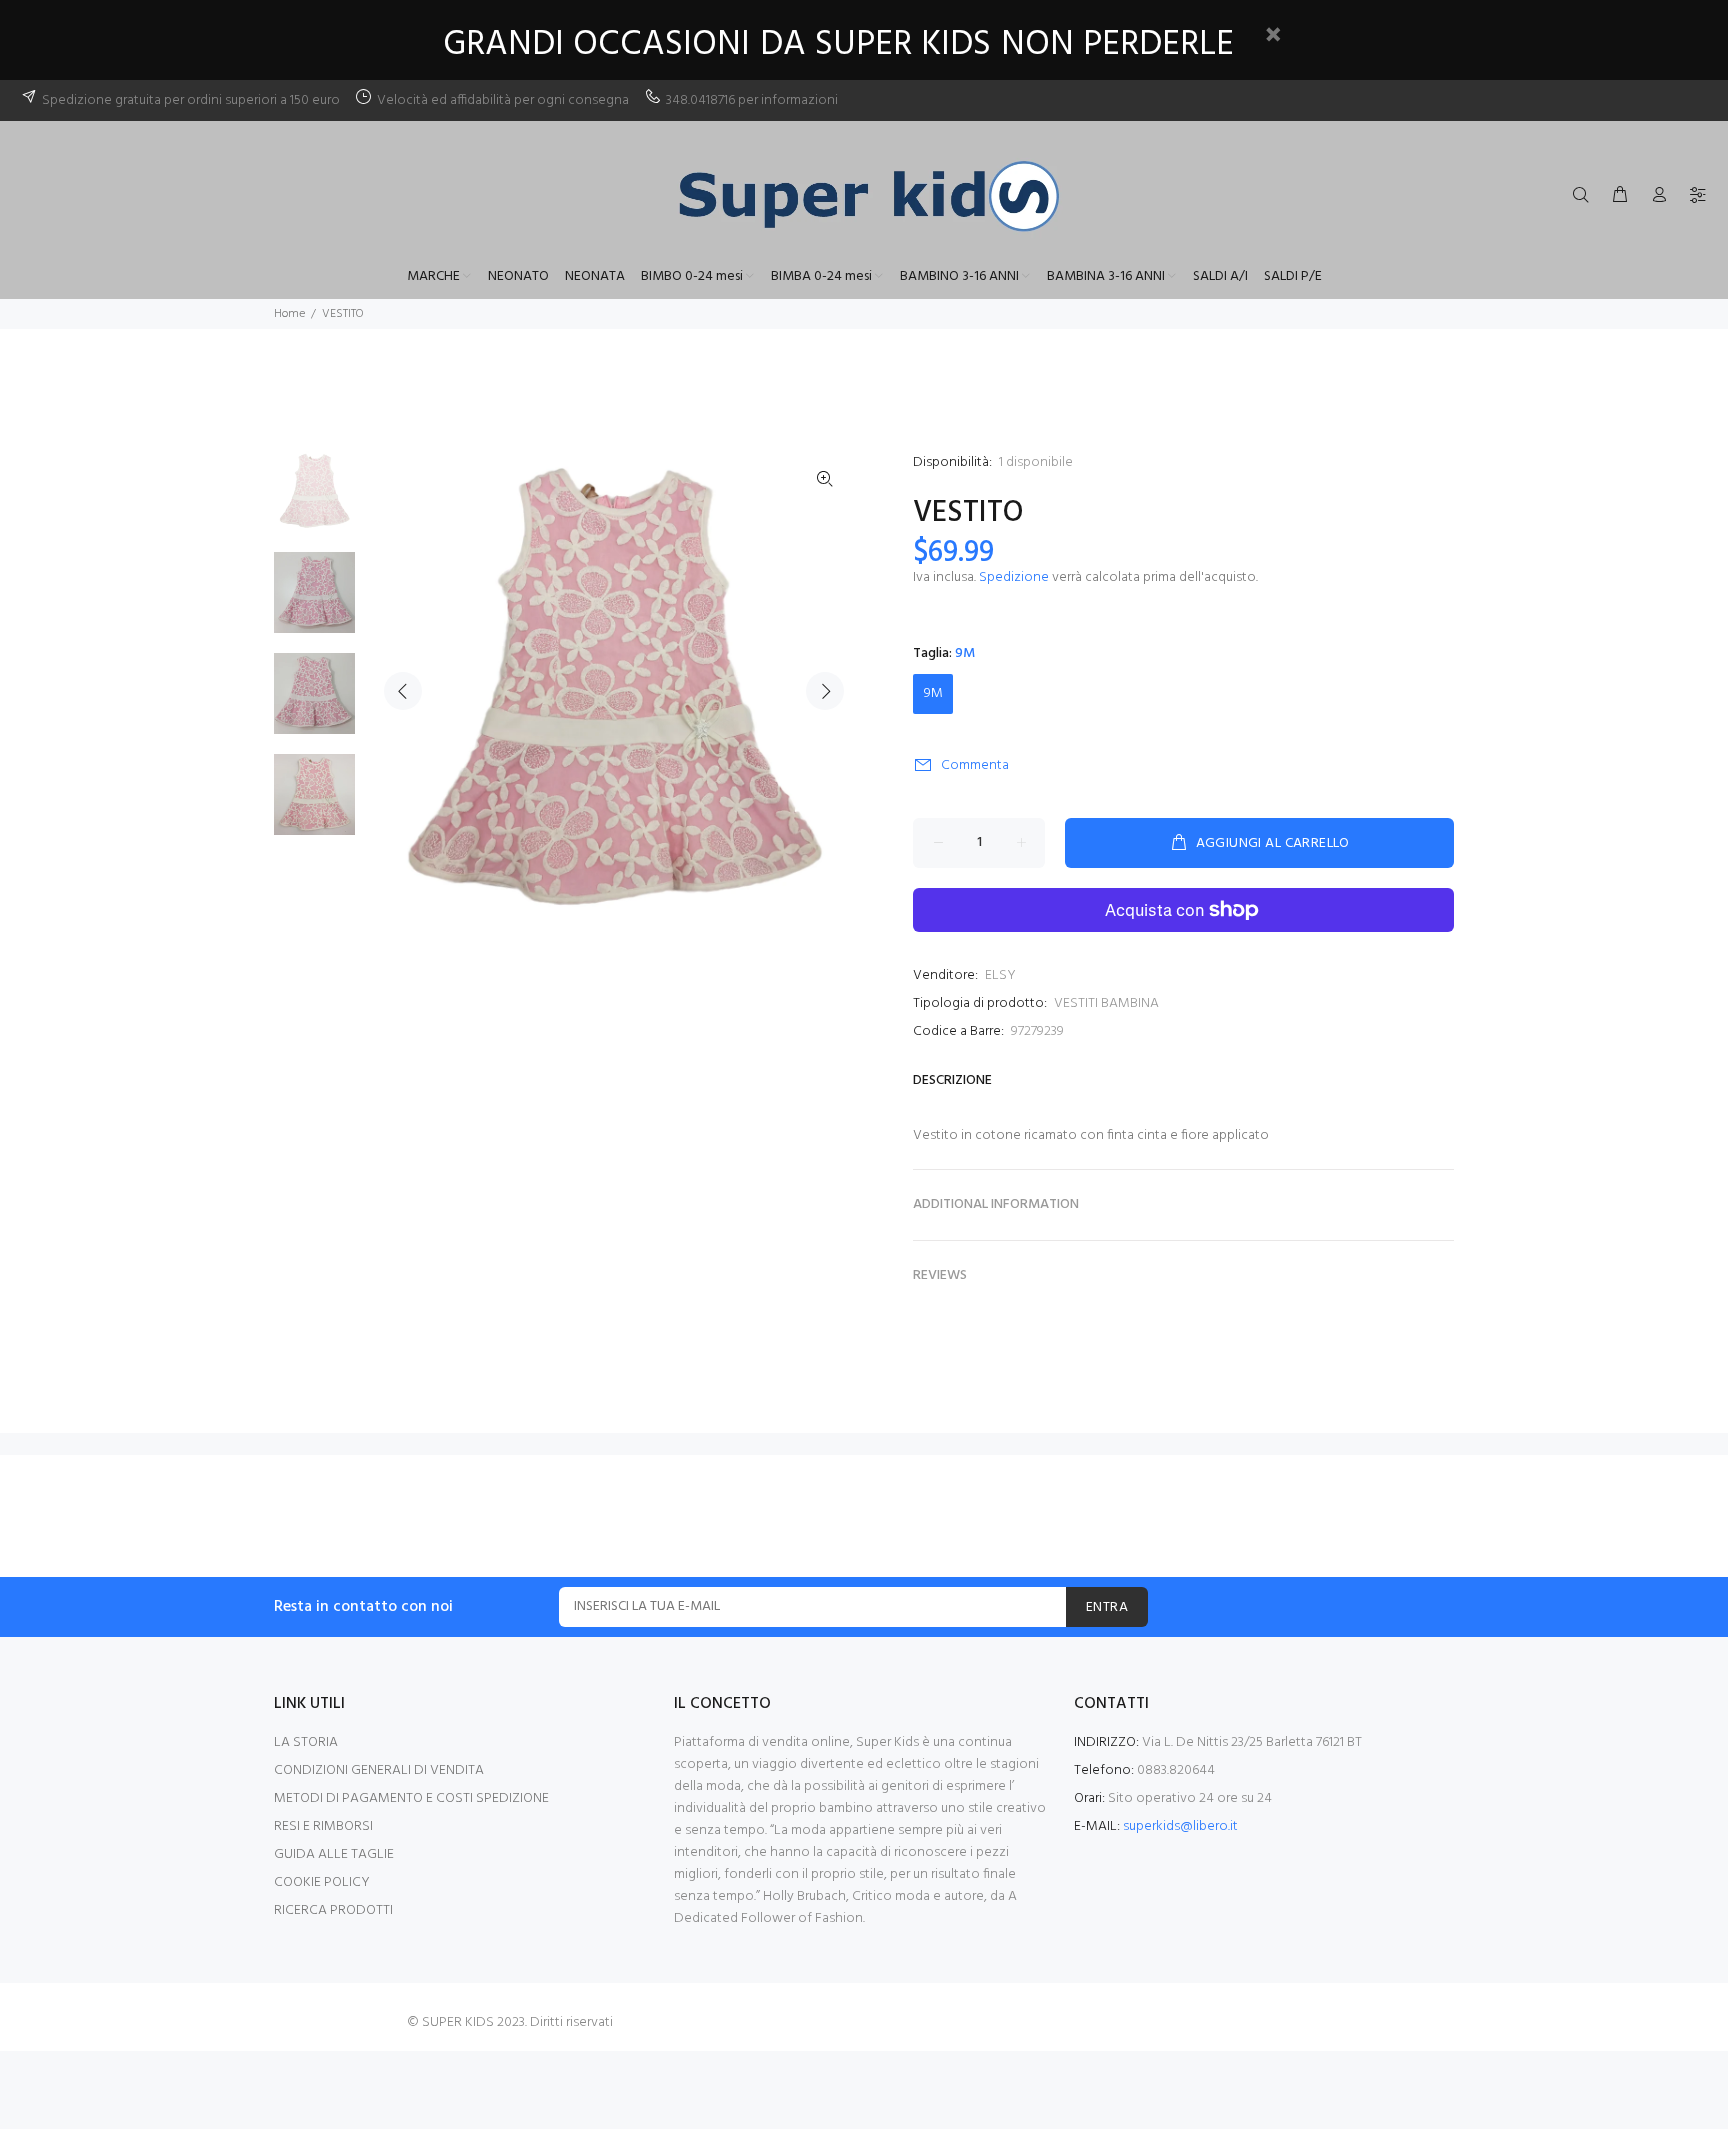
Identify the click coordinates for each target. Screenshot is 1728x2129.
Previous (403, 691)
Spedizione (1014, 577)
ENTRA (1107, 1607)
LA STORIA (306, 1742)
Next (825, 691)
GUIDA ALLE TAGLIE (334, 1854)
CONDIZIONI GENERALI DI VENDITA (379, 1770)
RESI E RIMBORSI (323, 1826)
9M (933, 693)
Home (289, 314)
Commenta (975, 765)
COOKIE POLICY (322, 1882)
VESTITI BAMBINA (1106, 1003)
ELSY (1000, 975)
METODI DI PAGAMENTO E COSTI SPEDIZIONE (411, 1798)
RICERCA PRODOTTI (333, 1910)
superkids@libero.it (1180, 1826)
